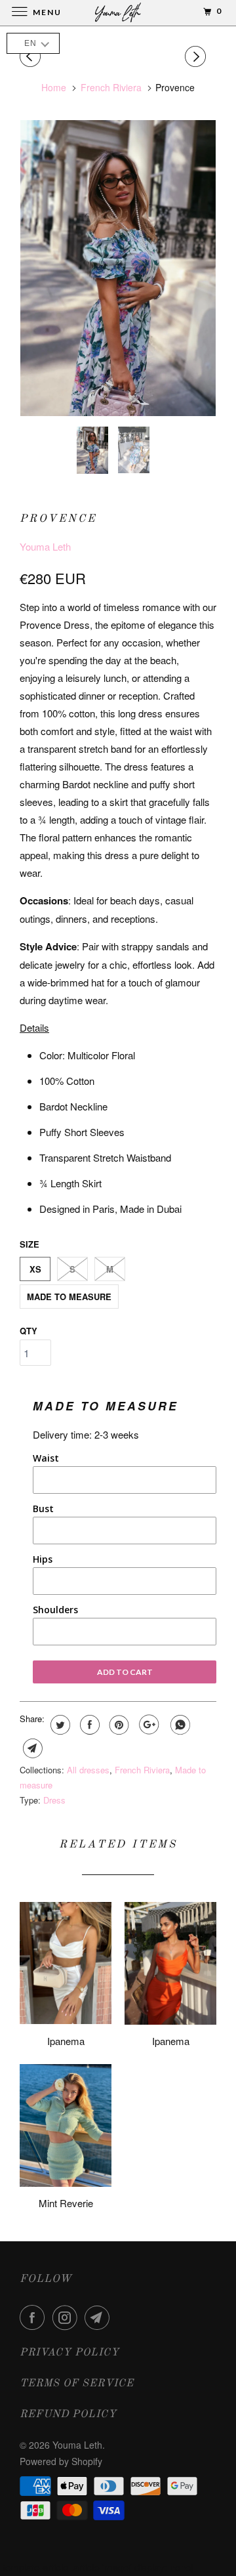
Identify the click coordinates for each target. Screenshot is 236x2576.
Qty (29, 1331)
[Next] (197, 56)
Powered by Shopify (61, 2461)
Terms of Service (77, 2384)
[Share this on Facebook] (88, 1725)
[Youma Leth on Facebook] (35, 2317)
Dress (54, 1800)
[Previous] (32, 56)
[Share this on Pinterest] (118, 1725)
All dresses (88, 1770)
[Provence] (118, 268)
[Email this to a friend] (31, 1748)
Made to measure (69, 1297)
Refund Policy (68, 2415)
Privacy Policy (69, 2353)
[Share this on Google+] (147, 1725)
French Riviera (142, 1770)
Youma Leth (45, 546)
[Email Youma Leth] (100, 2317)
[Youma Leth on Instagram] (68, 2317)
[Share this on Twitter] (59, 1725)
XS (35, 1269)
